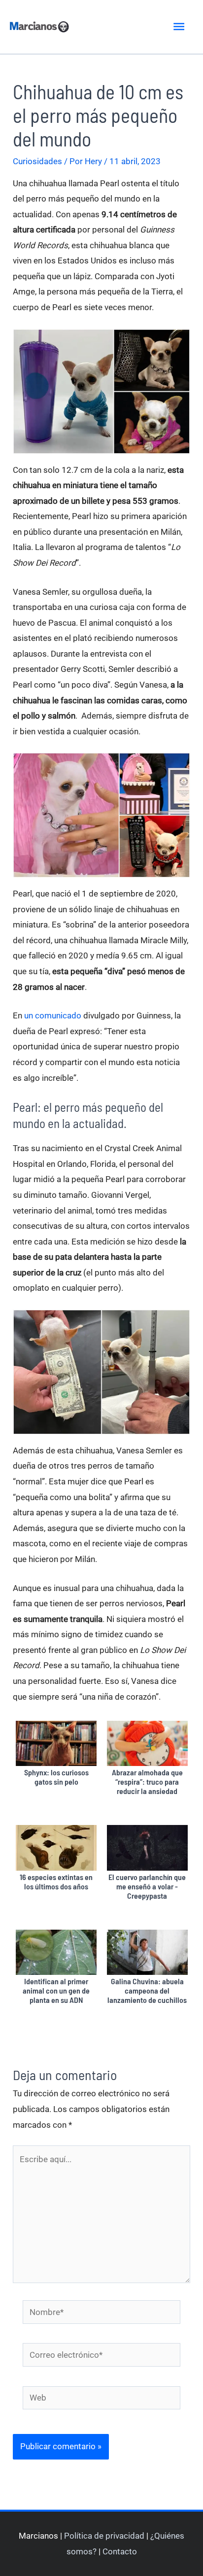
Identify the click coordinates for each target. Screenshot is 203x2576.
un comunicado (53, 1015)
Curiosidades (37, 161)
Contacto (120, 2551)
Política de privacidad (104, 2536)
